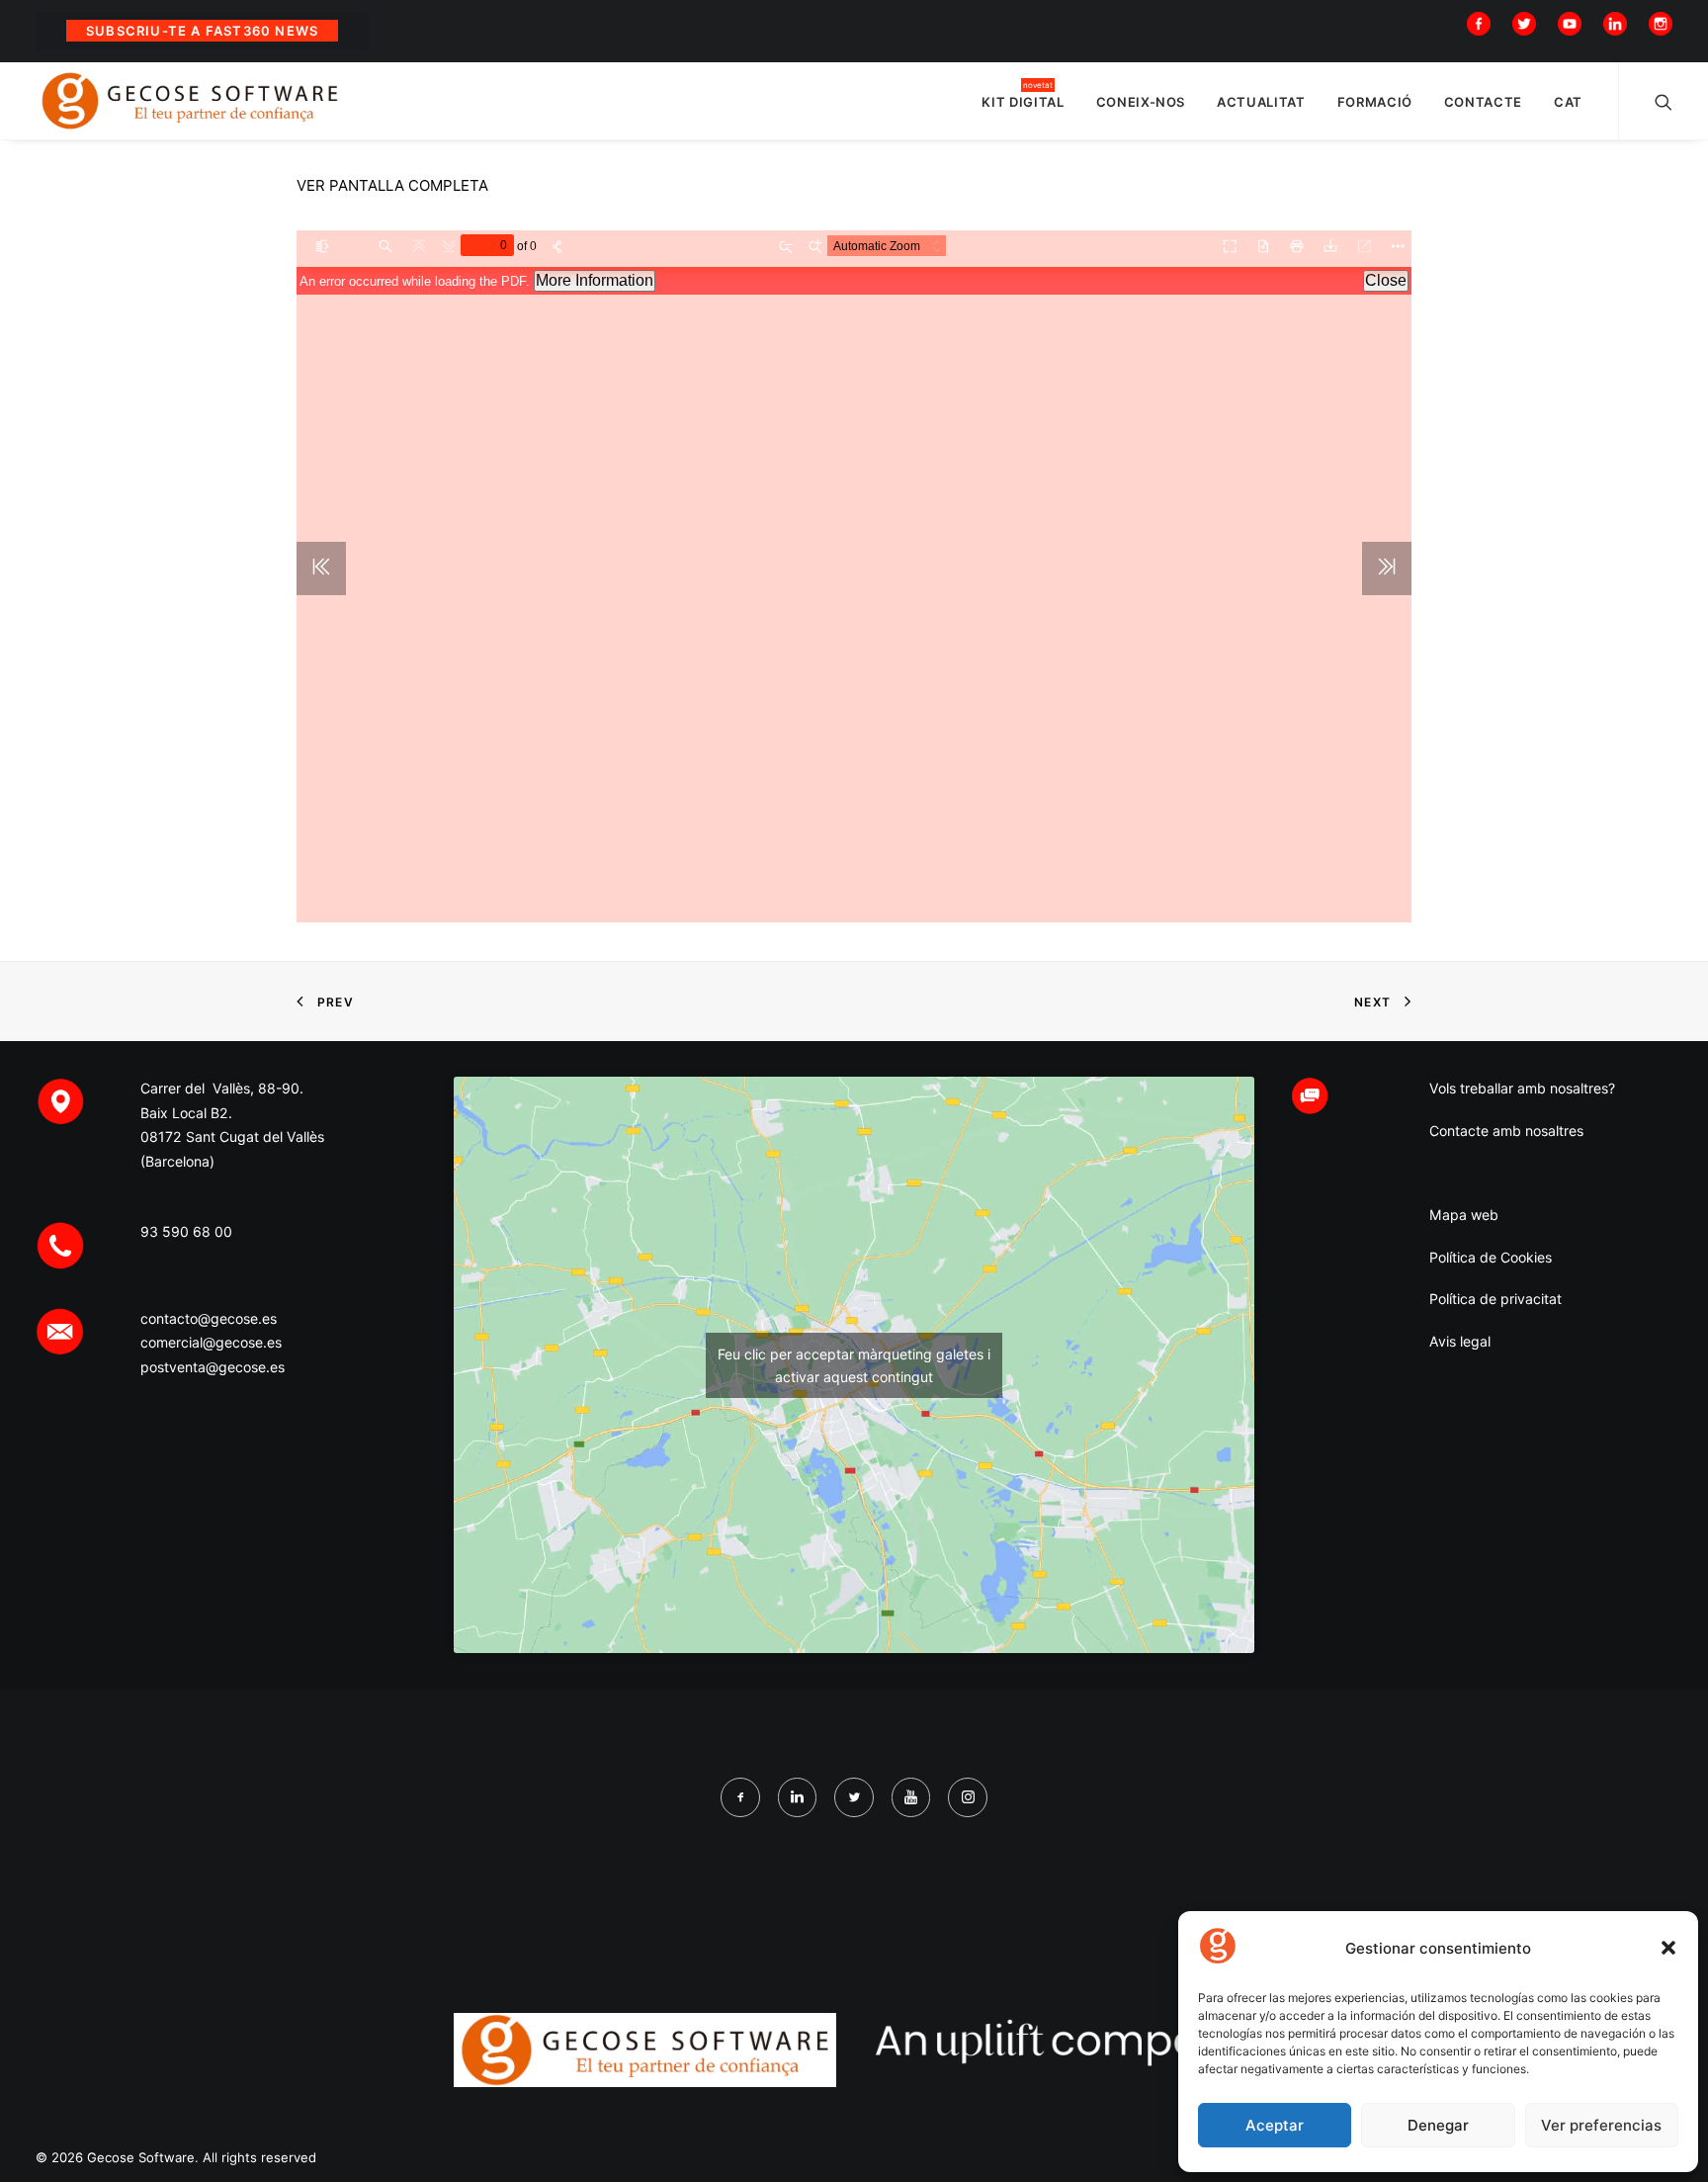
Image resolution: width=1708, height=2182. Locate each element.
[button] (1668, 1948)
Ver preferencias (1601, 2125)
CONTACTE (1483, 102)
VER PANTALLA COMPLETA (392, 185)
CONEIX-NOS (1141, 102)
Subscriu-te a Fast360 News (202, 31)
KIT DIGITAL (1023, 102)
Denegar (1438, 2125)
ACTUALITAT (1261, 102)
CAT (1568, 102)
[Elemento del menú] (1483, 22)
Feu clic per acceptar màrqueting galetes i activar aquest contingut (854, 1365)
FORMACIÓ (1375, 102)
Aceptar (1275, 2125)
